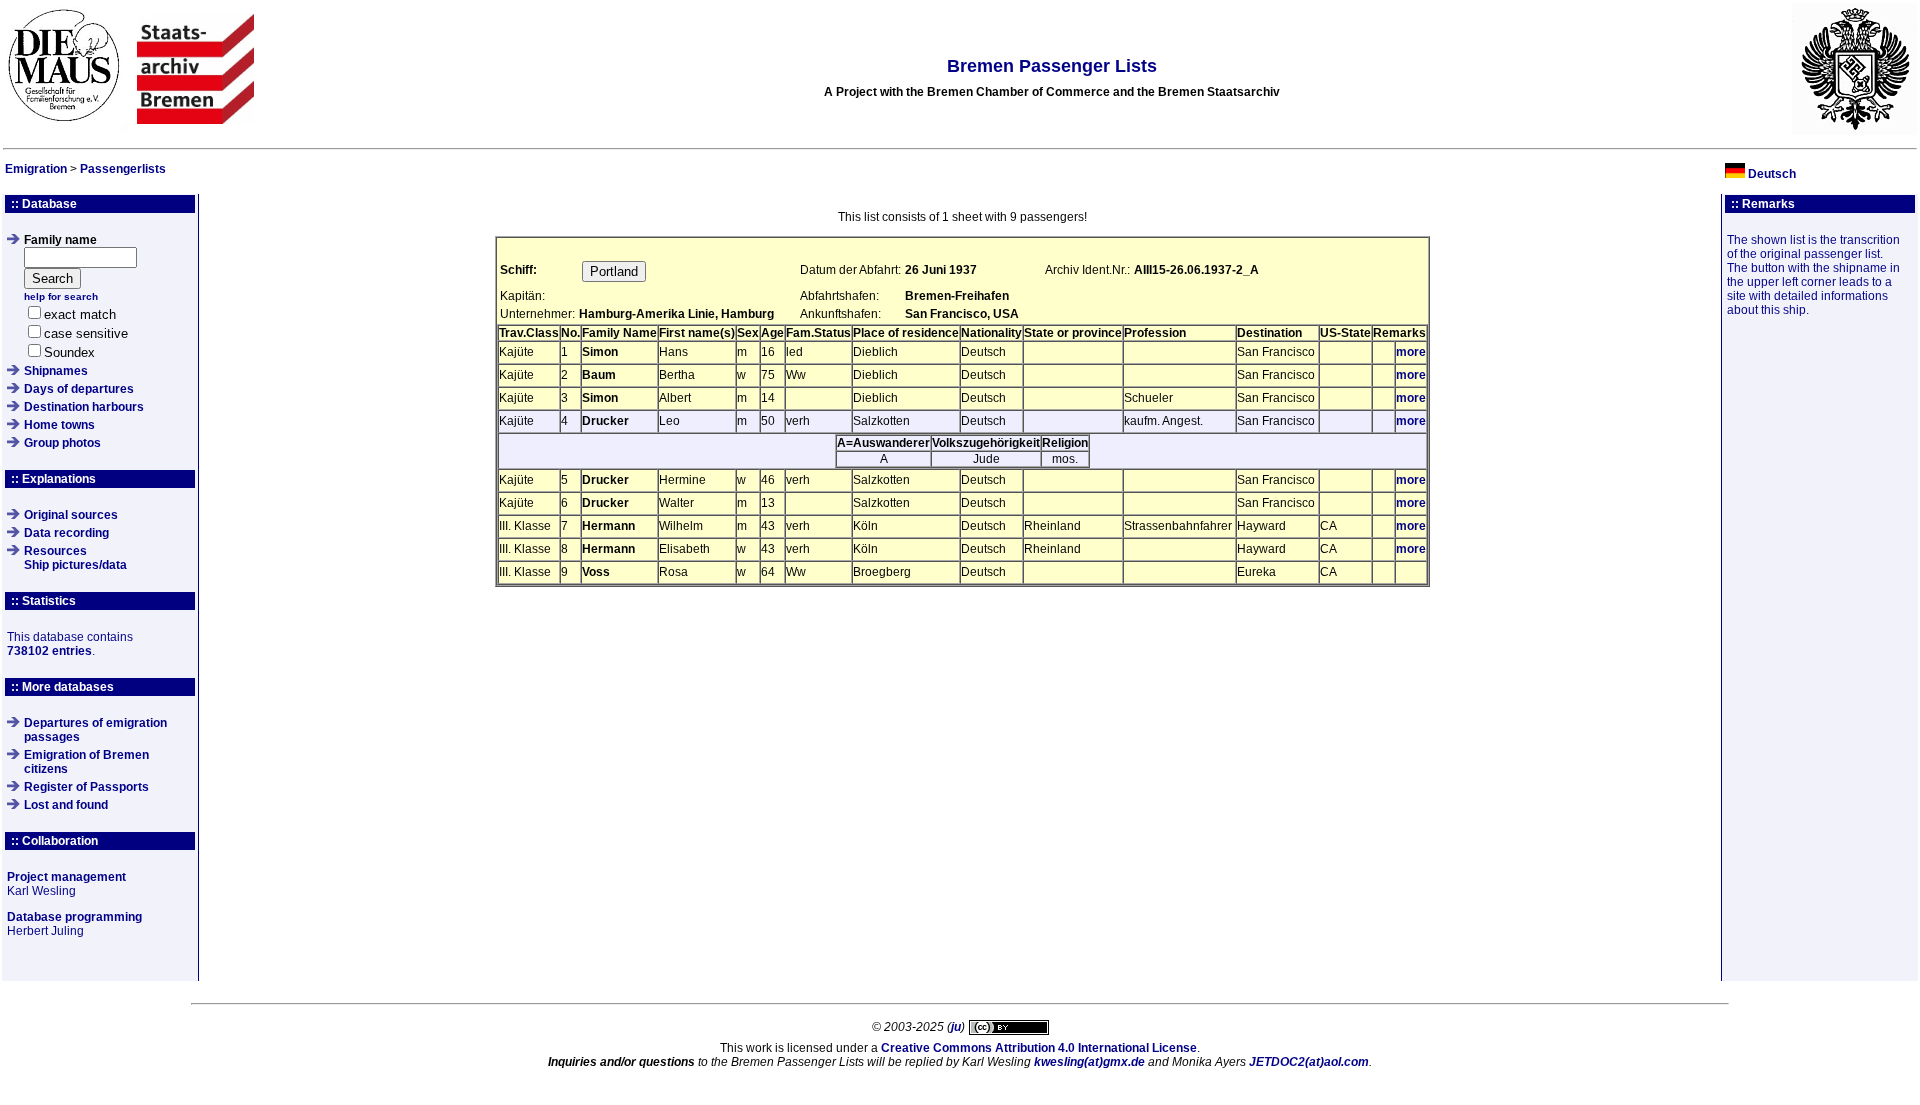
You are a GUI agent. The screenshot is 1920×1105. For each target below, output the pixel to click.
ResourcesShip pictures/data (75, 558)
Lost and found (66, 805)
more (1411, 352)
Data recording (66, 533)
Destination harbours (84, 407)
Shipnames (56, 371)
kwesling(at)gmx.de (1089, 1062)
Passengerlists (123, 169)
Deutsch (1772, 174)
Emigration (36, 169)
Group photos (62, 443)
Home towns (59, 425)
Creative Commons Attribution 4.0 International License (1039, 1048)
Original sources (71, 515)
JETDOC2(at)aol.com (1309, 1062)
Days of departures (79, 389)
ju (956, 1027)
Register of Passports (86, 787)
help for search (61, 296)
